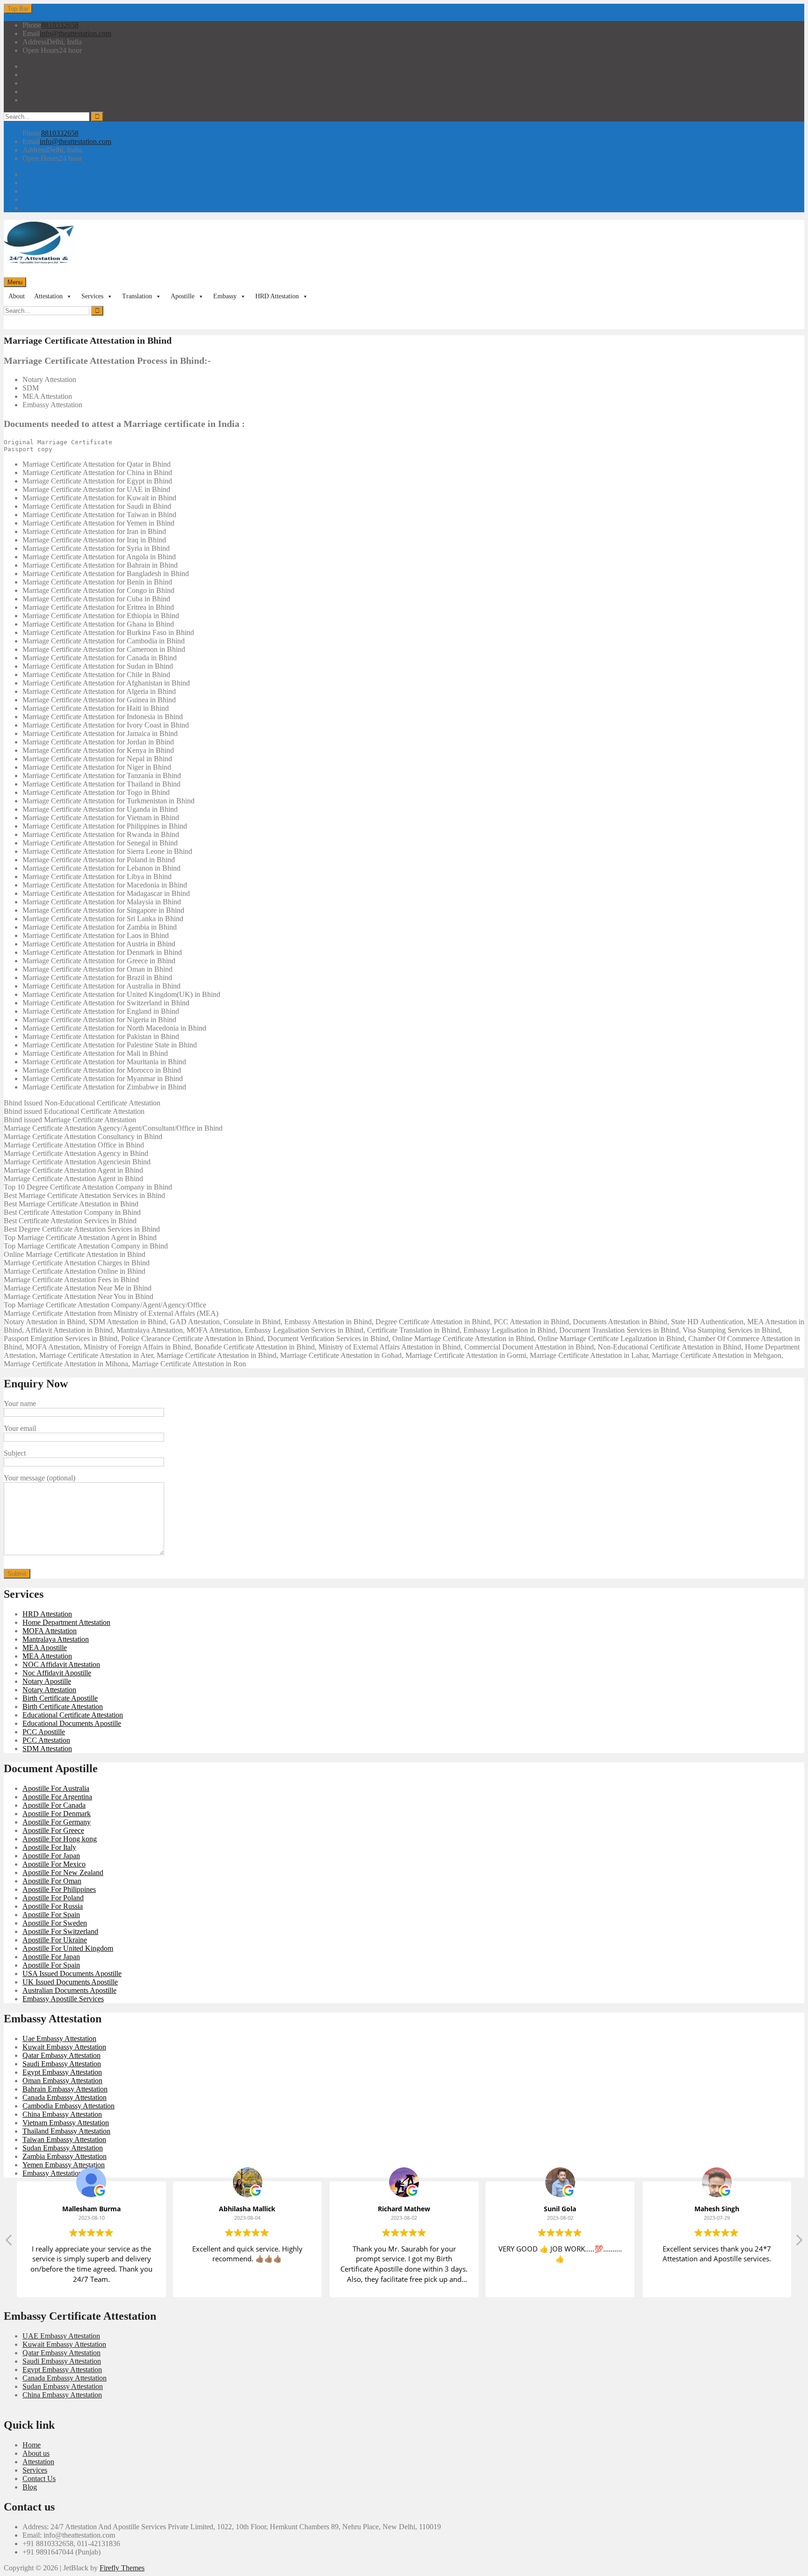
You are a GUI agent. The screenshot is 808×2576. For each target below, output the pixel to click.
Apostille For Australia (56, 1788)
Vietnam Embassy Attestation (66, 2123)
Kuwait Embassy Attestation (64, 2047)
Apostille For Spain (51, 1915)
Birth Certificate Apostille (60, 1698)
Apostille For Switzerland (60, 1931)
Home (32, 2445)
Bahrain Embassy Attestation (65, 2089)
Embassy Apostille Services (63, 1999)
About (17, 296)
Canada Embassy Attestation (65, 2097)
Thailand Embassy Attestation (66, 2131)
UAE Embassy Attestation (61, 2336)
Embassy (225, 296)
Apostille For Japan (51, 1856)
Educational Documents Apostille (72, 1723)
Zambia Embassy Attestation (65, 2156)
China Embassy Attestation (62, 2114)
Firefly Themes (122, 2568)
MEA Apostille (45, 1648)
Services (92, 296)
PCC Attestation (46, 1740)
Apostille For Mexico (54, 1864)
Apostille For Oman (52, 1881)
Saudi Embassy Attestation (62, 2064)
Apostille (183, 296)
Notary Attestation (49, 1690)
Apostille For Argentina (57, 1797)
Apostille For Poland (53, 1898)
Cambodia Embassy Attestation (69, 2106)
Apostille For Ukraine (55, 1940)
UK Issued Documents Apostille (70, 1982)
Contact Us (39, 2479)
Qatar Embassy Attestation (61, 2055)
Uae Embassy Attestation (59, 2038)
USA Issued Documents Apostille (72, 1973)
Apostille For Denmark (57, 1814)
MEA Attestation (47, 1656)
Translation (137, 296)
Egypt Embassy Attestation (62, 2072)
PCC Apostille (44, 1732)
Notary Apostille (47, 1681)
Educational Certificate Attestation (73, 1715)
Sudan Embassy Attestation (63, 2148)
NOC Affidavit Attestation (61, 1664)
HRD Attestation (277, 296)
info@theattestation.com (76, 33)
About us (36, 2453)
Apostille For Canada (54, 1805)
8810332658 (60, 25)
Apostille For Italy (49, 1847)
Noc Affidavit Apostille (57, 1673)
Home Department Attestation (66, 1622)
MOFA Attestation (50, 1631)
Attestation (48, 296)
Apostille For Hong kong (60, 1839)
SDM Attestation (47, 1749)
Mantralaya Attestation (56, 1639)
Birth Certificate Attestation (63, 1707)
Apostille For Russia (53, 1906)
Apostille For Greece (53, 1830)
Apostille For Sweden (55, 1923)
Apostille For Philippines (59, 1889)
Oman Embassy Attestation (62, 2081)
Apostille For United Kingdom (68, 1948)
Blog (30, 2487)
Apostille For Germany (57, 1822)
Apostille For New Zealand (63, 1872)
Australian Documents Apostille (69, 1990)
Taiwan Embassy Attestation (64, 2139)
